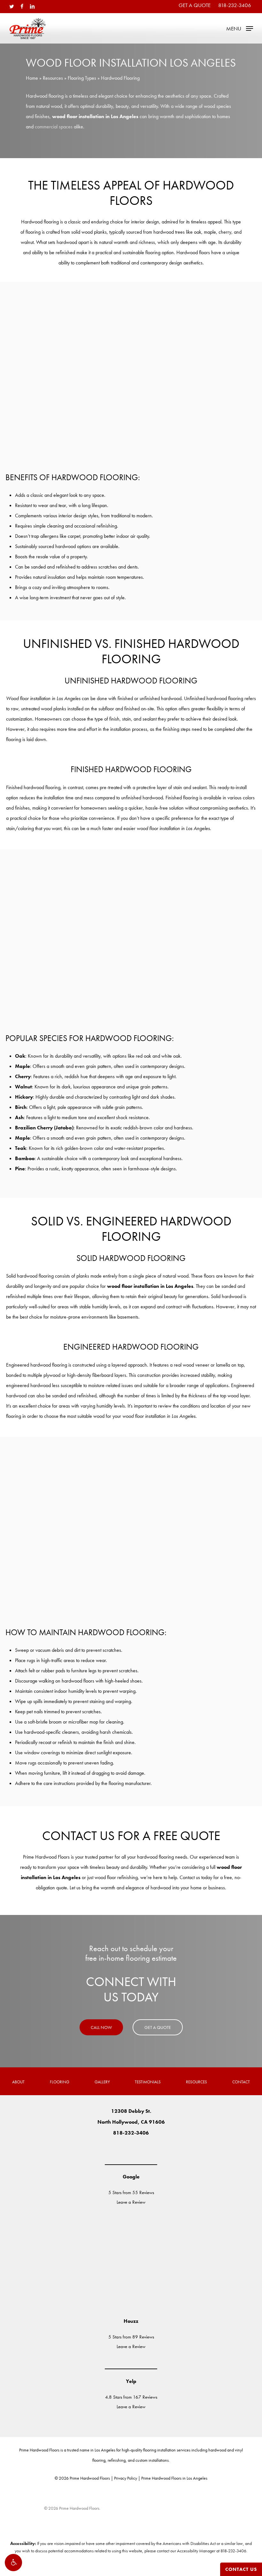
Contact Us (241, 2569)
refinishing (117, 2460)
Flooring (60, 2082)
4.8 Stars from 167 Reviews (131, 2397)
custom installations (152, 2460)
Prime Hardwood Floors (39, 2450)
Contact (241, 2082)
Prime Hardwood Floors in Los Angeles (174, 2478)
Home (32, 78)
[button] (13, 2563)
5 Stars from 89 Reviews (131, 2337)
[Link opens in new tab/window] (112, 2149)
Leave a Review (131, 2202)
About (18, 2082)
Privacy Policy (126, 2478)
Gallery (102, 2082)
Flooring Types (82, 78)
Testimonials (148, 2082)
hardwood (217, 2450)
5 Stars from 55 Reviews (131, 2192)
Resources (53, 78)
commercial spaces (54, 127)
